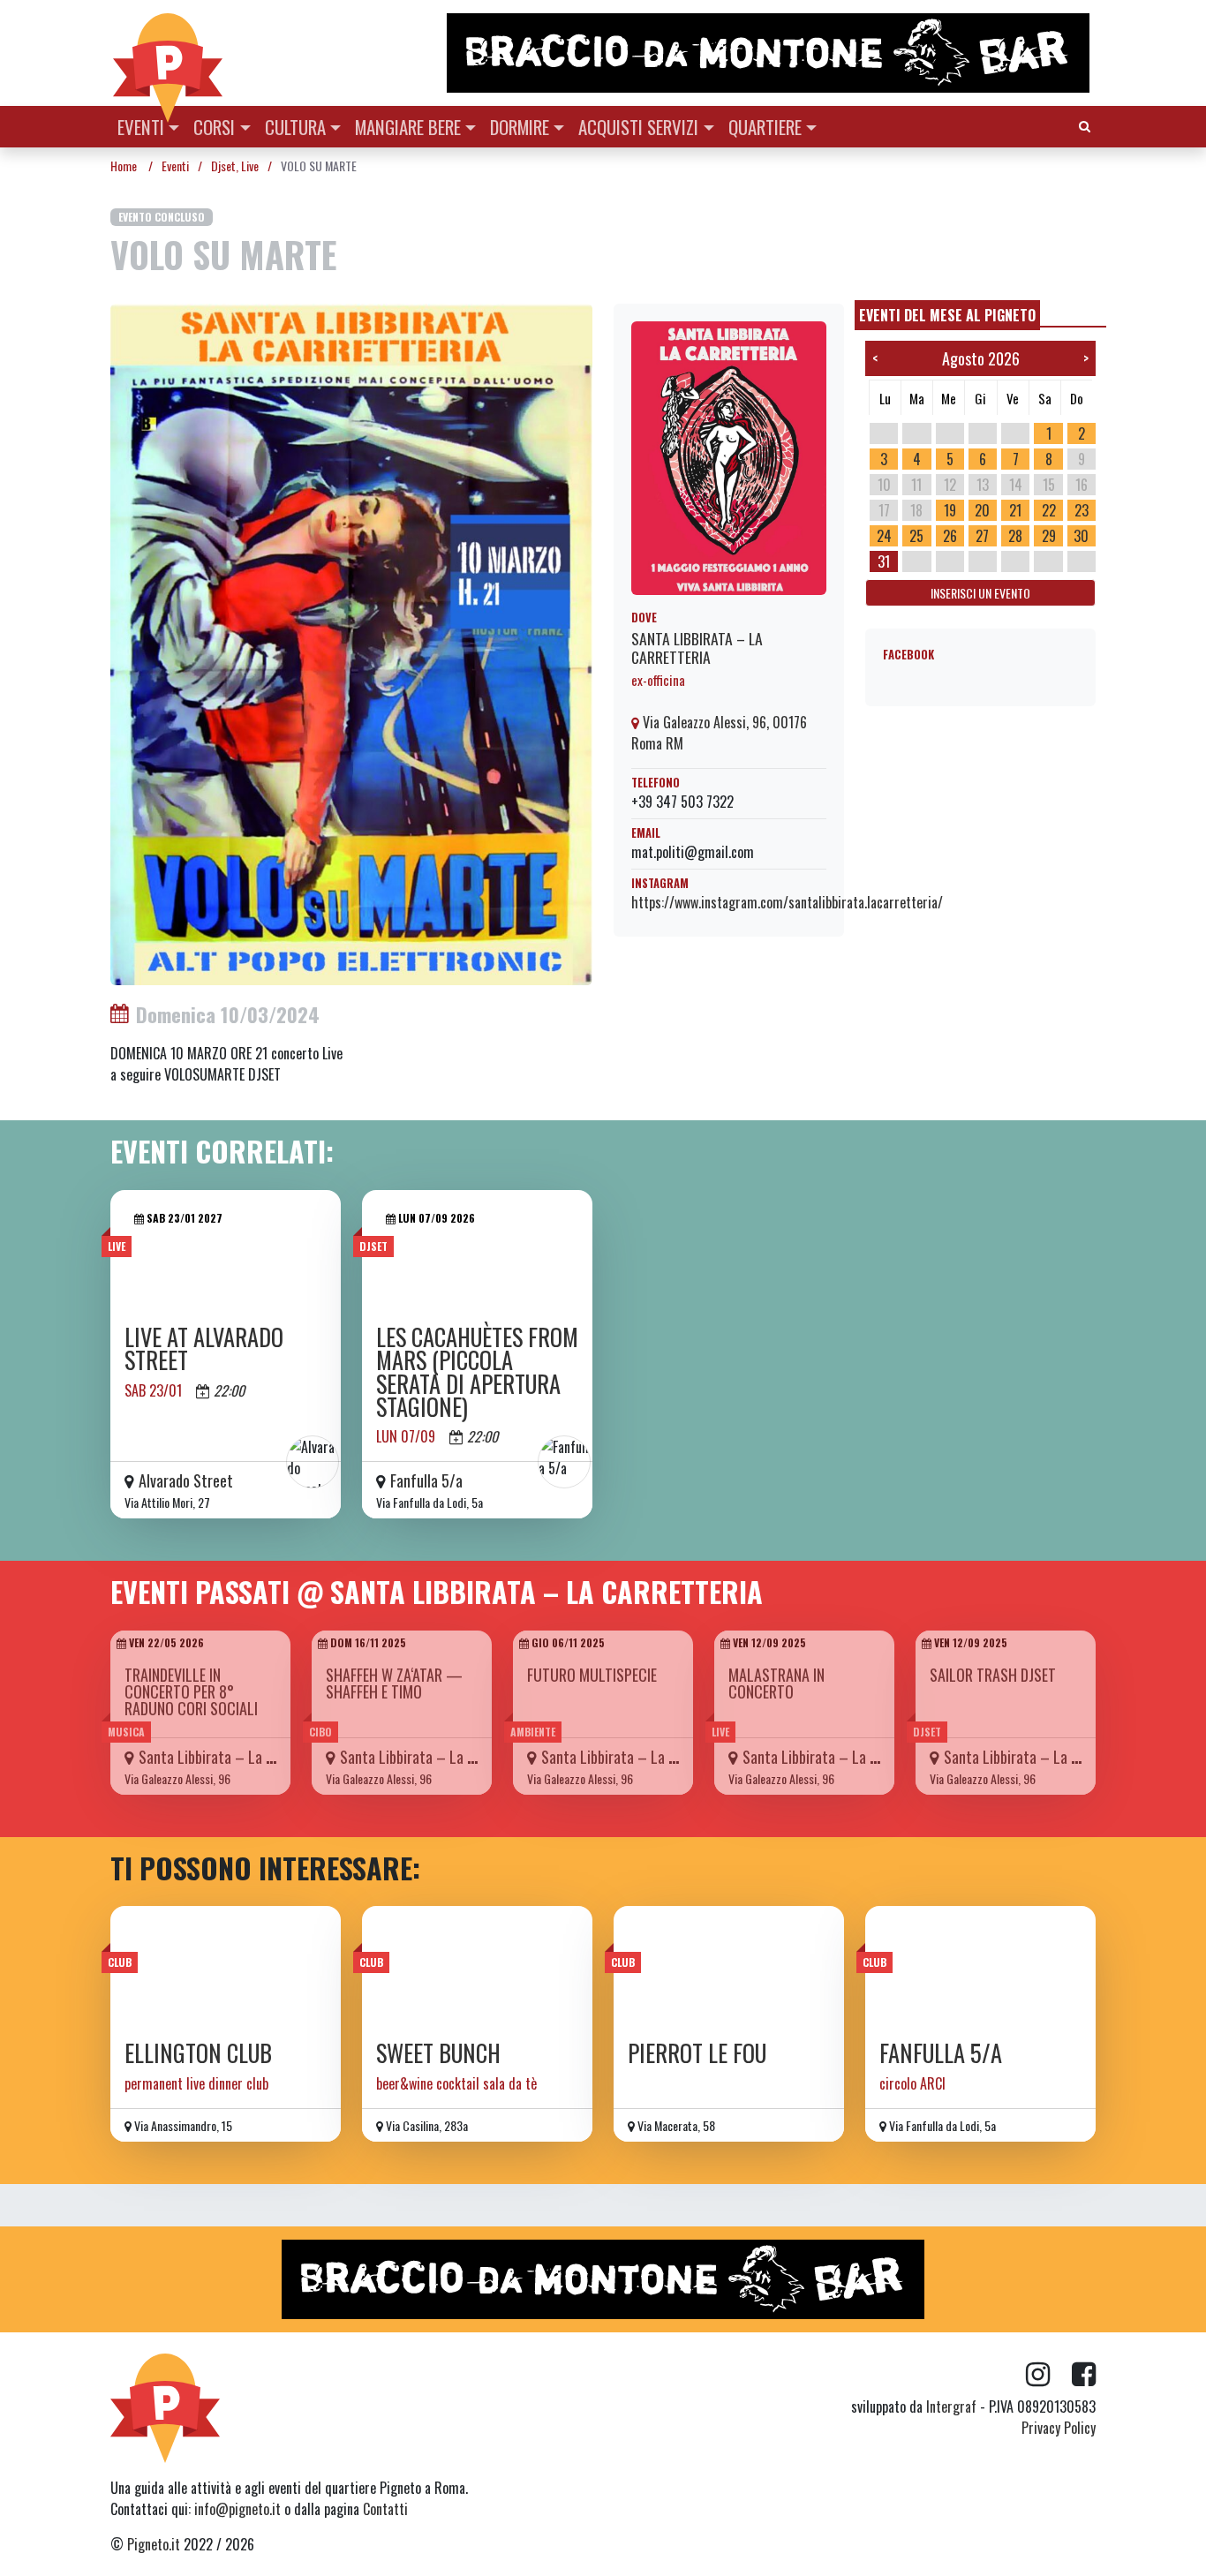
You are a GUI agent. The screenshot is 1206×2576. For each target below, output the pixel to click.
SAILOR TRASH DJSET (993, 1675)
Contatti (385, 2509)
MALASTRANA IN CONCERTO (776, 1683)
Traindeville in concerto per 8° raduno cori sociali (191, 1691)
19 (950, 510)
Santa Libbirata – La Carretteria (697, 648)
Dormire (520, 127)
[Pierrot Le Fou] (729, 1967)
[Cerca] (1085, 125)
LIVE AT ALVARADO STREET (204, 1348)
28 (1015, 536)
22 (1049, 510)
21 (1015, 510)
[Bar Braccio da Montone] (770, 53)
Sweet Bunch (438, 2053)
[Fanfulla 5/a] (980, 1967)
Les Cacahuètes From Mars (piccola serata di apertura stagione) (477, 1372)
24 (884, 536)
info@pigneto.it (237, 2509)
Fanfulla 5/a (426, 1480)
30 (1081, 536)
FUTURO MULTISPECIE (592, 1675)
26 (950, 536)
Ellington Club (198, 2053)
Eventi (141, 127)
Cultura (295, 127)
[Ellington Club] (226, 1967)
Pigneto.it (154, 2544)
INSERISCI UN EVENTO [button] (980, 593)
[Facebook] (1084, 2375)
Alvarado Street (186, 1480)
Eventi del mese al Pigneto (947, 315)
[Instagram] (1049, 2375)
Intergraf (951, 2407)
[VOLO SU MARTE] (351, 643)
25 (916, 536)
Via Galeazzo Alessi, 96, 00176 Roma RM (719, 733)
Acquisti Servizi (638, 127)
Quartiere (765, 127)
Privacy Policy (1059, 2428)
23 (1082, 510)
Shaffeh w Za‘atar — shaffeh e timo (394, 1683)
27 (982, 536)
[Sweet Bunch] (477, 1967)
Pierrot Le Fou (697, 2053)
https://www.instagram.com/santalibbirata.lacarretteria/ (787, 902)
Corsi (214, 127)
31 (884, 561)
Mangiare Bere (408, 127)
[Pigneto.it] (168, 53)
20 (982, 510)
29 (1049, 536)
